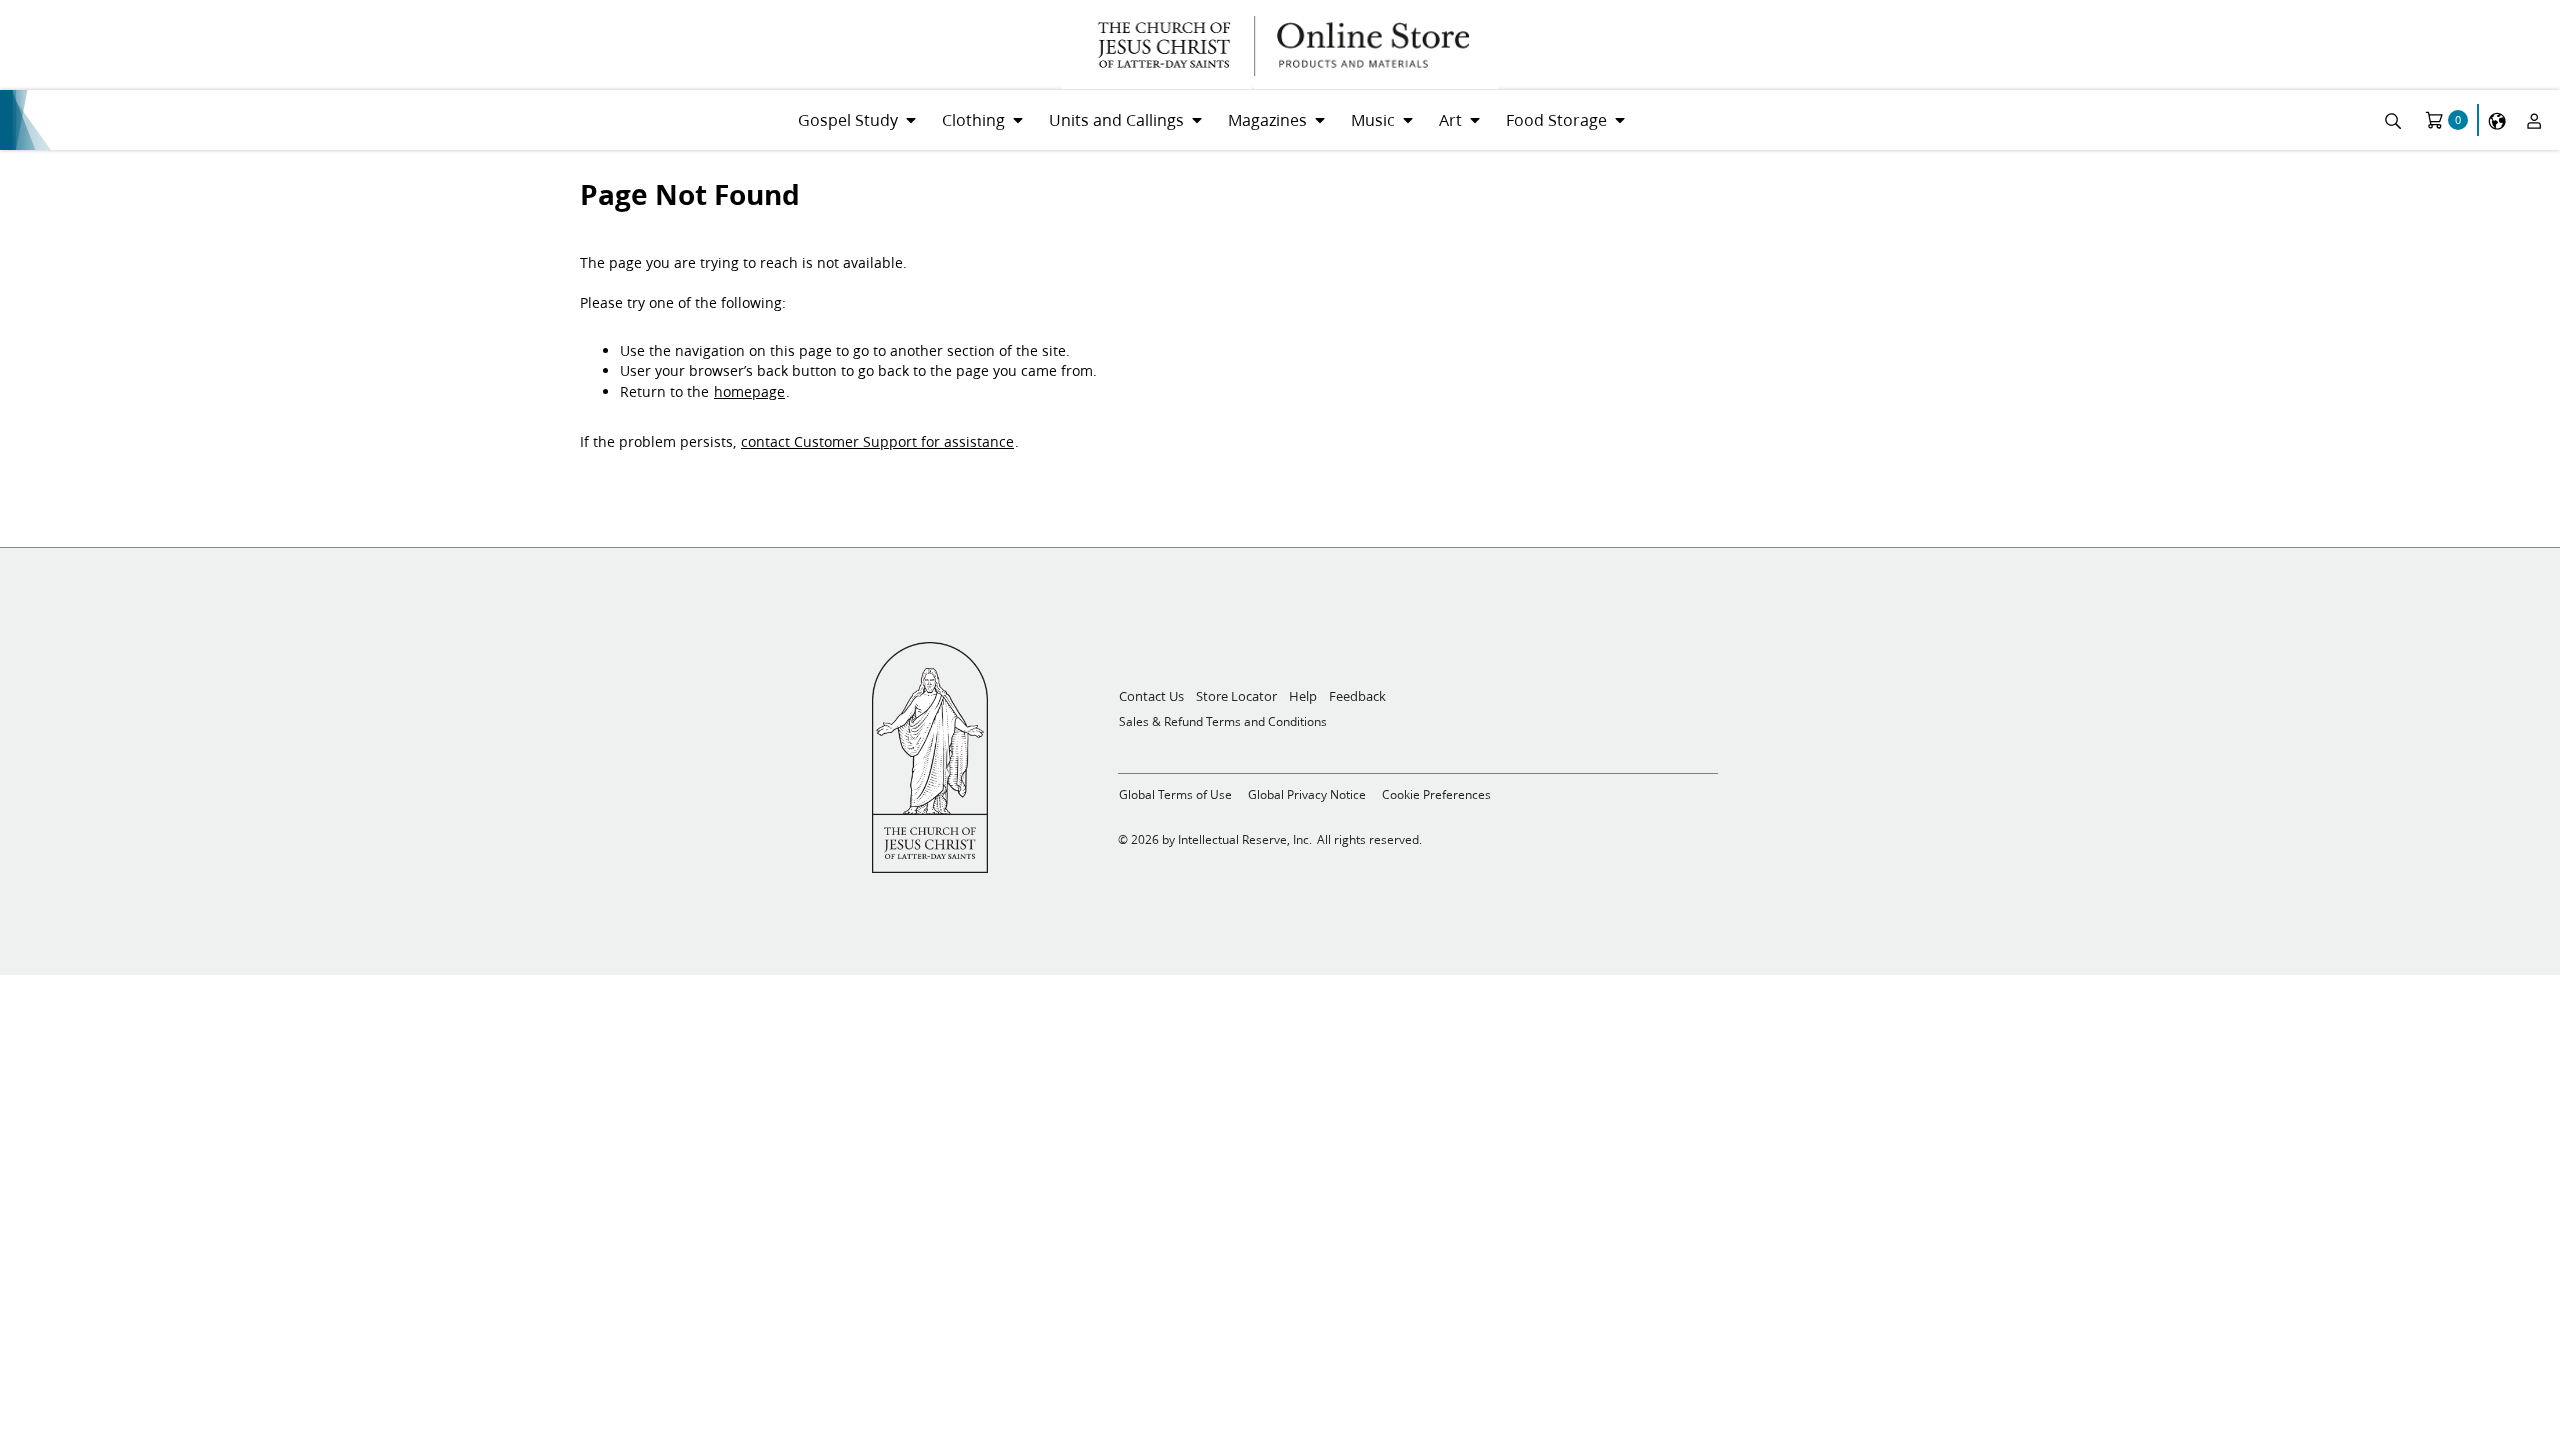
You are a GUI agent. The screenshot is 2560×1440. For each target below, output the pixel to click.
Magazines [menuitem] (1267, 119)
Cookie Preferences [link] (1436, 794)
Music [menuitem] (1373, 119)
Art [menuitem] (1450, 119)
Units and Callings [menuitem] (1116, 119)
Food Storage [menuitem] (1556, 119)
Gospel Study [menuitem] (848, 119)
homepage (749, 392)
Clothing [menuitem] (973, 119)
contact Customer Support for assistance (877, 442)
